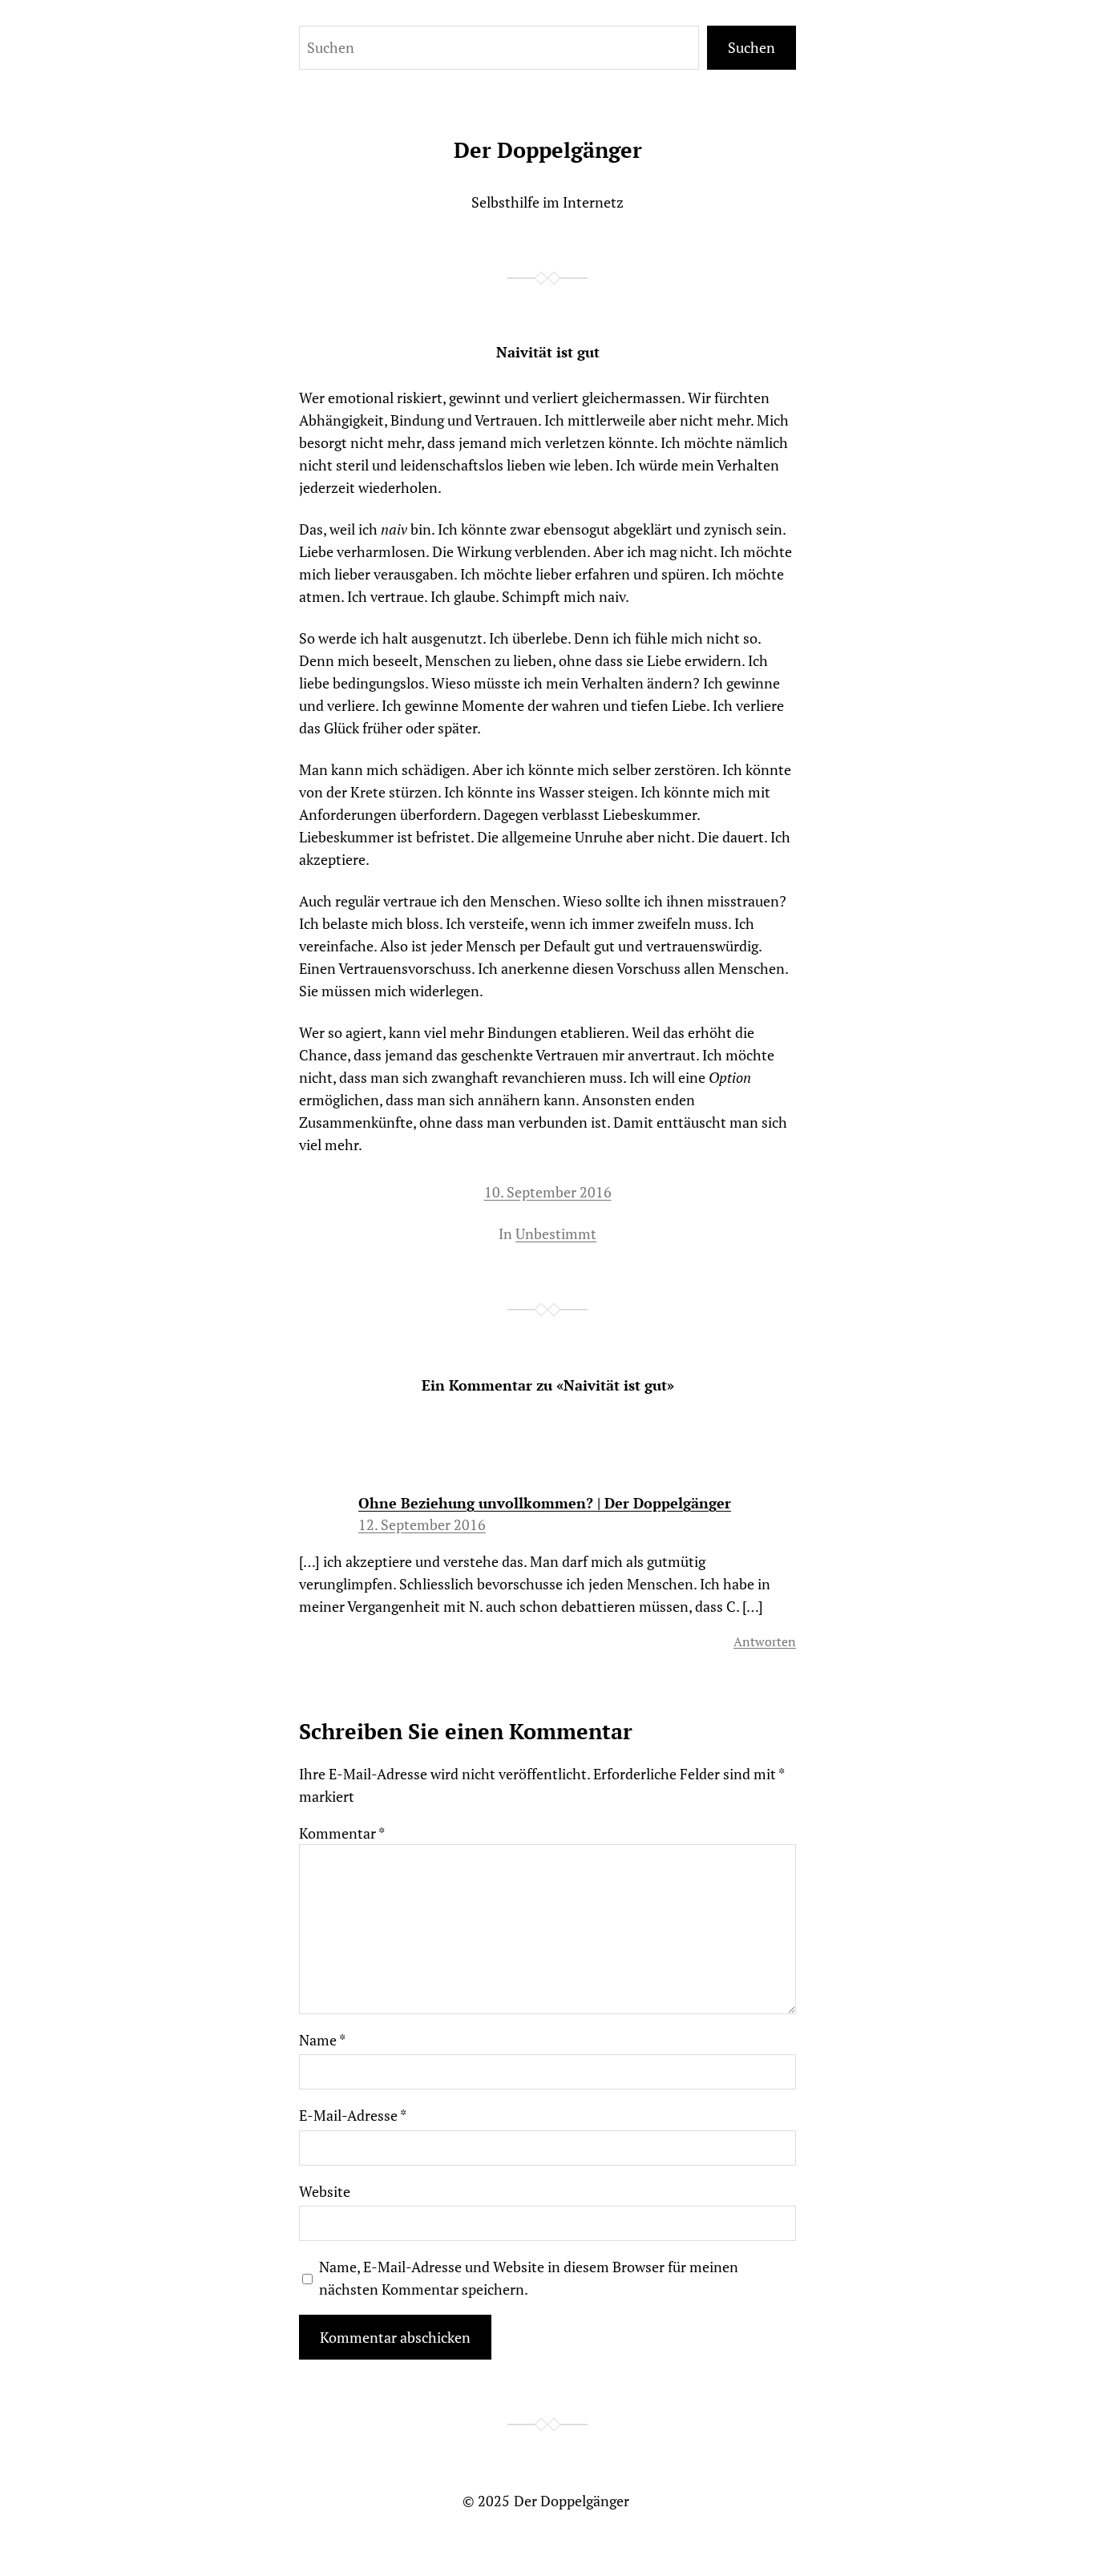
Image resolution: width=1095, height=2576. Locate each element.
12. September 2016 (422, 1524)
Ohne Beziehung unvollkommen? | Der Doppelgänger (545, 1503)
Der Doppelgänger (548, 150)
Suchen (752, 47)
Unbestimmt (556, 1233)
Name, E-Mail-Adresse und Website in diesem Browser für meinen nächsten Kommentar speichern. (529, 2278)
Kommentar (342, 1833)
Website (325, 2191)
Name (322, 2040)
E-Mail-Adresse (353, 2115)
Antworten (765, 1641)
